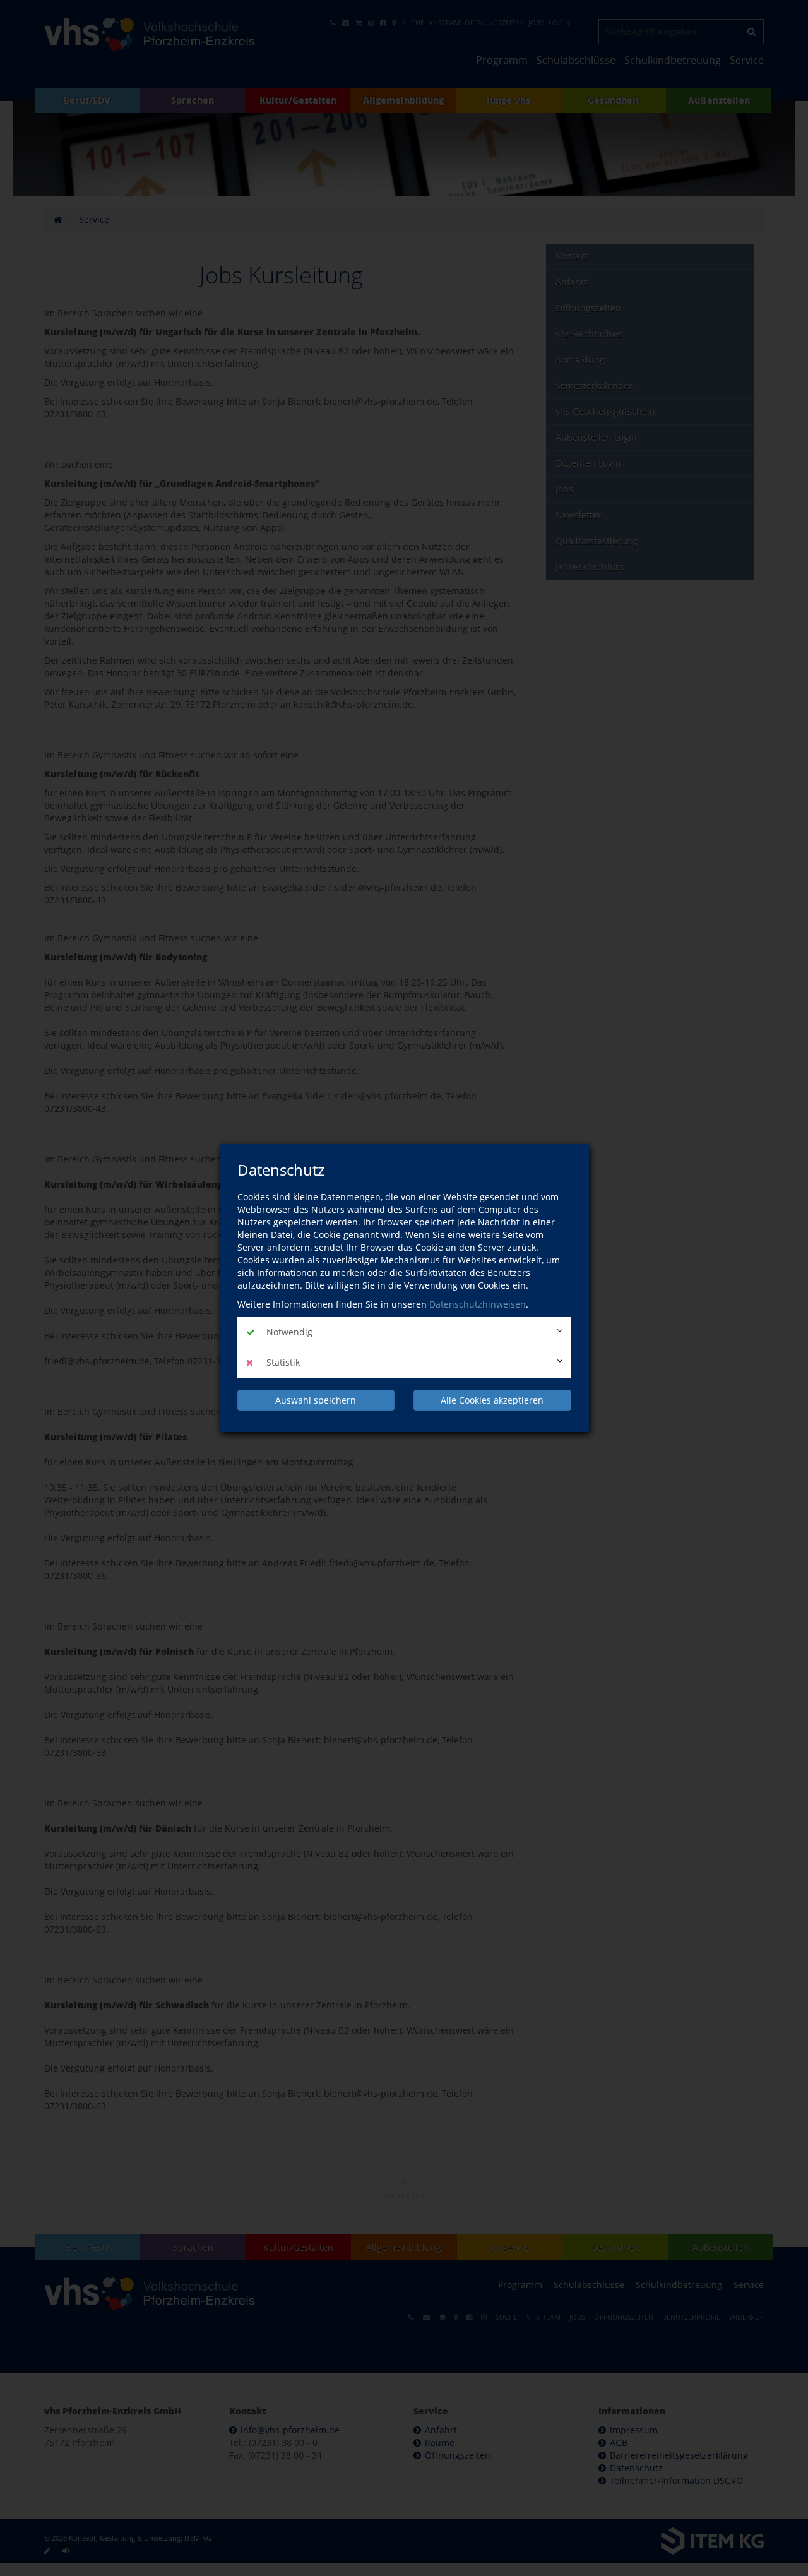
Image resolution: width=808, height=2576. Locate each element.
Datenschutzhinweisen (478, 1304)
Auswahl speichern (316, 1400)
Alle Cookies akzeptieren (492, 1400)
